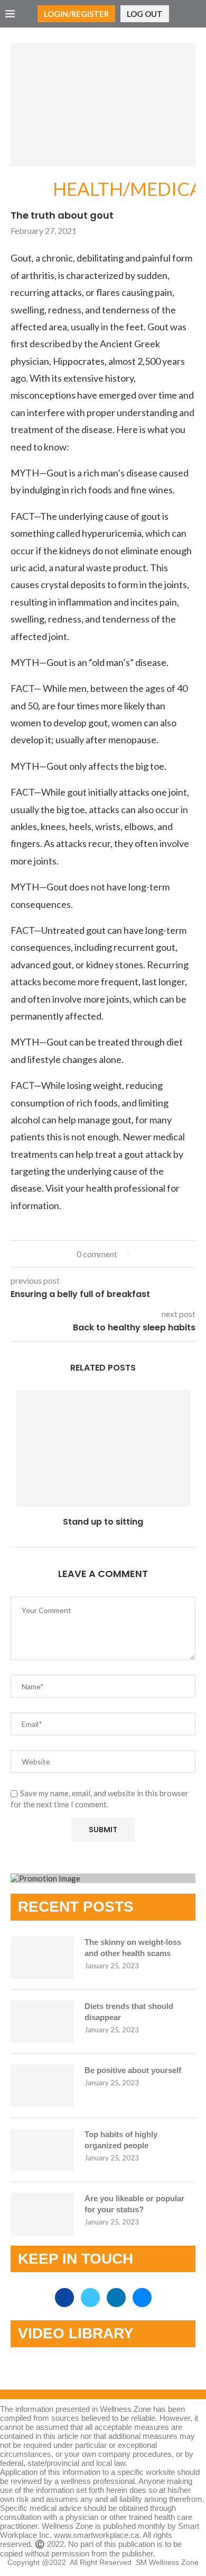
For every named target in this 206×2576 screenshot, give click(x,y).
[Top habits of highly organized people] (42, 2150)
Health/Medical (32, 190)
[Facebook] (65, 2298)
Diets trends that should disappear (129, 2012)
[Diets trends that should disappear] (42, 2022)
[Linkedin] (117, 2298)
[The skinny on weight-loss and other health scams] (42, 1958)
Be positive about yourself (133, 2070)
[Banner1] (103, 1878)
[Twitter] (91, 2298)
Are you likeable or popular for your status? (134, 2204)
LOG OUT (145, 14)
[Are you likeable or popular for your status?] (42, 2214)
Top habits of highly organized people (121, 2140)
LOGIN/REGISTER (76, 14)
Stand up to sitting (103, 1522)
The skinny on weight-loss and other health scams (133, 1948)
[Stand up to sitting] (103, 1448)
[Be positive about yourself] (42, 2086)
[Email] (142, 2298)
